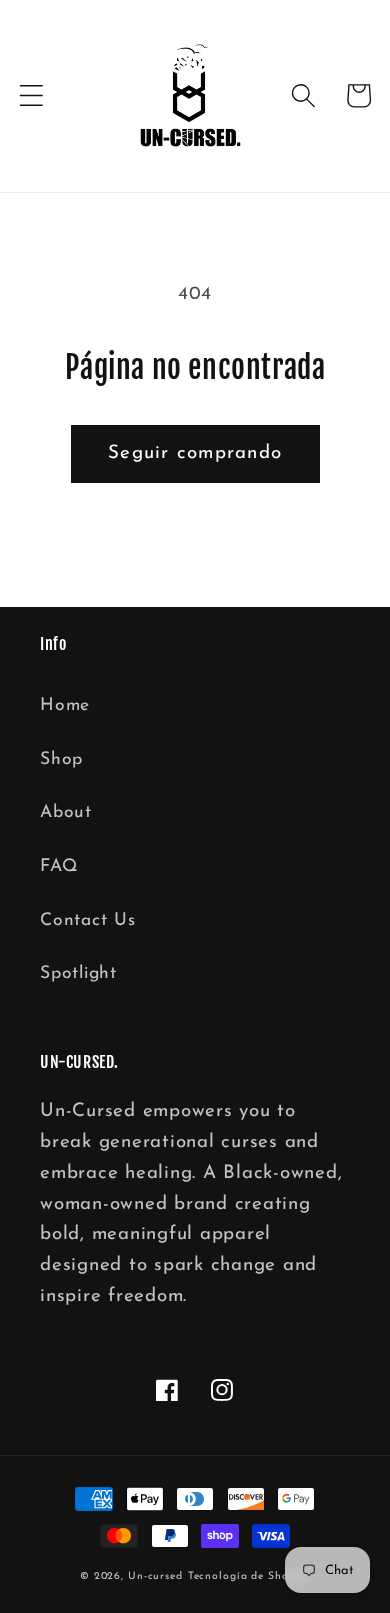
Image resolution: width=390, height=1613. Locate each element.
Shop (61, 759)
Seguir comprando (195, 453)
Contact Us (88, 920)
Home (65, 705)
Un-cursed (155, 1576)
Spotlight (78, 973)
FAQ (59, 866)
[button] (31, 95)
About (66, 812)
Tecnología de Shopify (249, 1576)
